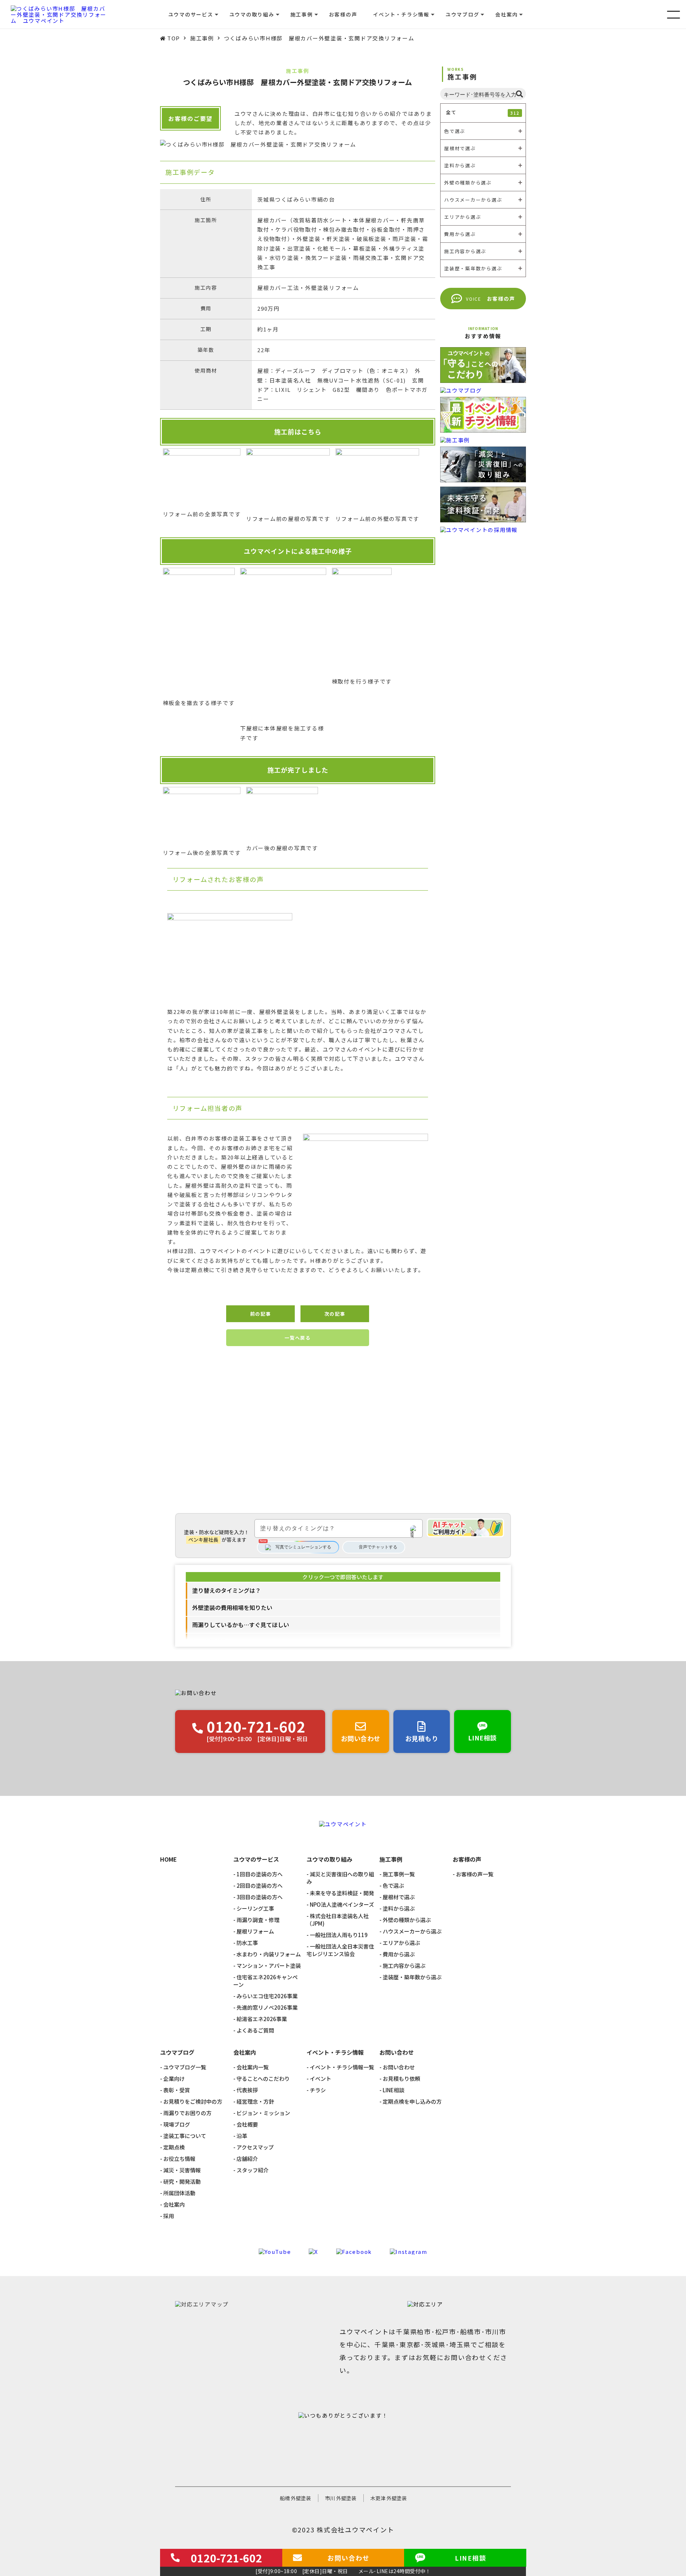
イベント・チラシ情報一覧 (342, 2067)
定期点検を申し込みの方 (412, 2101)
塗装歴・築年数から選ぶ (412, 1977)
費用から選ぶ (399, 1954)
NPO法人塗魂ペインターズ (342, 1904)
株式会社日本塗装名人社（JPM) (338, 1920)
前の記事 (261, 1314)
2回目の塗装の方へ (260, 1885)
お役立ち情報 (179, 2159)
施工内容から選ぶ (404, 1966)
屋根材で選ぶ (399, 1897)
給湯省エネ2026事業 (262, 2019)
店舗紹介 (247, 2159)
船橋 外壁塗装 (295, 2498)
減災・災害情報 (182, 2170)
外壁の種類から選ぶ (407, 1920)
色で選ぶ (393, 1885)
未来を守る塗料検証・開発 (342, 1893)
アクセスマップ (255, 2147)
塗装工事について (185, 2136)
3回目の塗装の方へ (260, 1897)
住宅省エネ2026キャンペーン (265, 1981)
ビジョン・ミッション (263, 2113)
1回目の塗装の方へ (260, 1874)
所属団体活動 (179, 2193)
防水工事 (247, 1943)
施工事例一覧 (399, 1874)
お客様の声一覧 (475, 1874)
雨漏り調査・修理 (258, 1920)
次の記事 (335, 1314)
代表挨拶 (247, 2090)
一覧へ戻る (298, 1338)
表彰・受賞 (177, 2090)
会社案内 (174, 2204)
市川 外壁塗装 (341, 2498)
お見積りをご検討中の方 (193, 2101)
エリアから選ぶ (401, 1943)
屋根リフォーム (255, 1931)
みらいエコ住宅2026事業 (267, 1996)
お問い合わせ (399, 2067)
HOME (168, 1860)
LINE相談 (394, 2090)
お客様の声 (343, 14)
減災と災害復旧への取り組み (340, 1878)
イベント (320, 2078)
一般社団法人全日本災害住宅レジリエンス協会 (340, 1950)
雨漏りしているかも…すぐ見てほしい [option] (241, 1625)
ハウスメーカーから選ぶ (412, 1931)
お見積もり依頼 (401, 2078)
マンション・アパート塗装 (269, 1966)
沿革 (242, 2136)
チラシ (318, 2090)
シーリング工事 (255, 1908)
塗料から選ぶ (399, 1908)
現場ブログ (177, 2124)
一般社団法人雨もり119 (339, 1935)
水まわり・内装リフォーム (269, 1954)
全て (483, 112)
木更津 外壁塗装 (389, 2498)
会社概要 (247, 2124)
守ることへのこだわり (263, 2078)
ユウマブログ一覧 (185, 2067)
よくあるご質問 (255, 2030)
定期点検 (174, 2147)
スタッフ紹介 (253, 2170)
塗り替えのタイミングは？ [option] (227, 1590)
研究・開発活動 (182, 2181)
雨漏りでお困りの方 (187, 2113)
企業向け (174, 2078)
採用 (169, 2216)
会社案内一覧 (253, 2067)
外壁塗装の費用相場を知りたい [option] (232, 1607)
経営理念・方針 (255, 2101)
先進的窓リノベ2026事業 (267, 2007)
